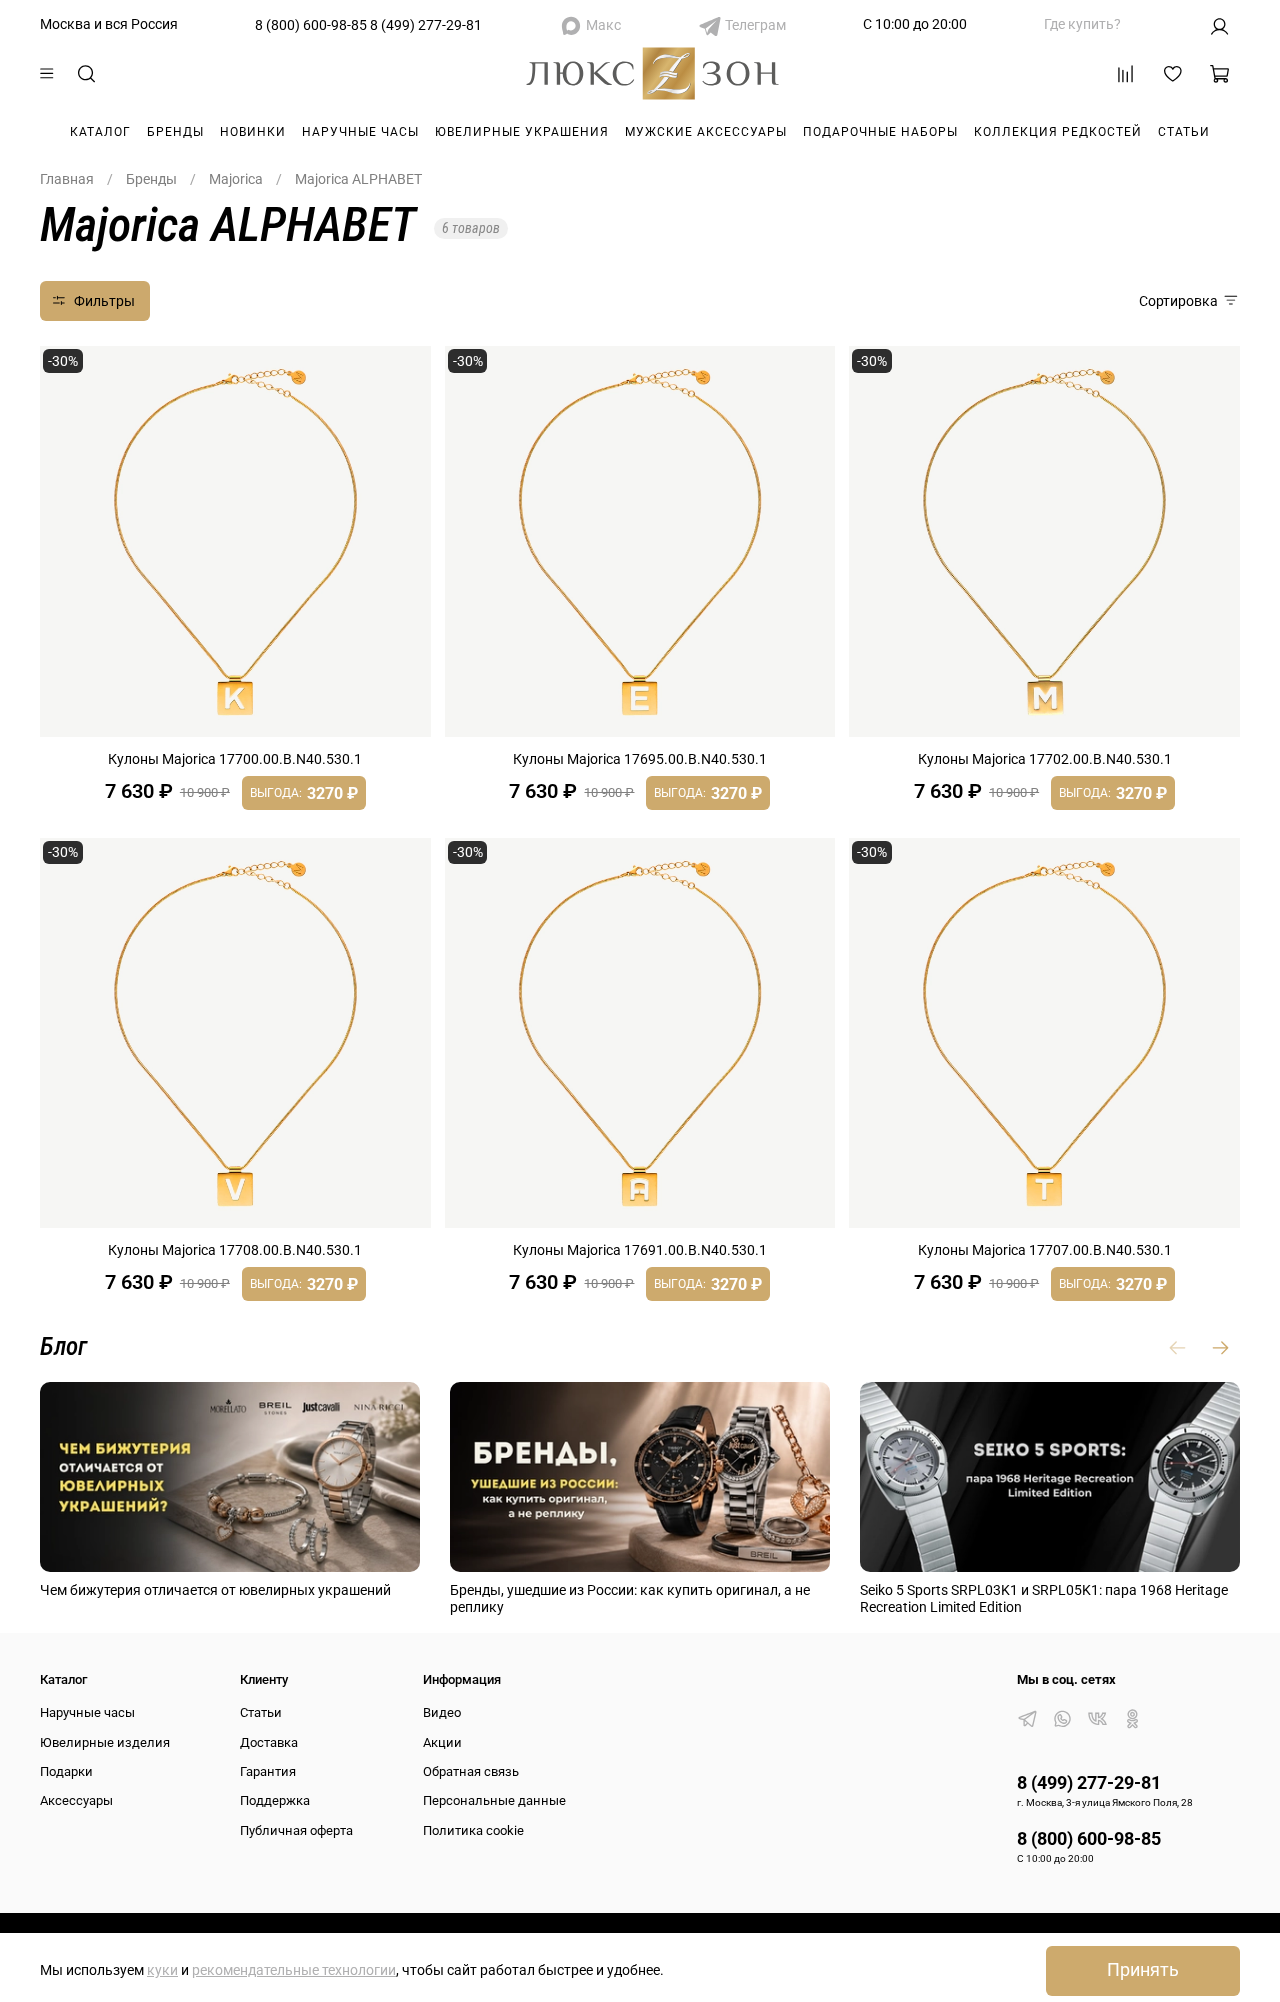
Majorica (236, 179)
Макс (603, 25)
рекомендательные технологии (294, 1970)
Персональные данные (494, 1800)
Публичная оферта (296, 1830)
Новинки (253, 132)
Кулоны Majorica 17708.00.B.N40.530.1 (235, 1250)
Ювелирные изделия (105, 1742)
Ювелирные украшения (522, 132)
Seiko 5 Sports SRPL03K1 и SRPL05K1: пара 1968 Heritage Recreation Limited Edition (1044, 1598)
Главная (67, 179)
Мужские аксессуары (706, 132)
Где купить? (1082, 24)
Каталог (100, 132)
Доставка (269, 1742)
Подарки (66, 1771)
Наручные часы (360, 132)
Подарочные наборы (880, 132)
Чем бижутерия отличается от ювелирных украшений (215, 1590)
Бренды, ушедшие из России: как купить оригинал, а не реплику (630, 1598)
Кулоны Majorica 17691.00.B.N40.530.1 (640, 1250)
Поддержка (275, 1800)
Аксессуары (76, 1800)
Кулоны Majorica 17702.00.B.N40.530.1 (1045, 759)
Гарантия (268, 1771)
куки (162, 1970)
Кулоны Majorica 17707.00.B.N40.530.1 (1045, 1250)
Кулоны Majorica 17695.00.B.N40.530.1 (640, 759)
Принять (1143, 1970)
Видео (442, 1712)
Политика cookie (473, 1830)
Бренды (175, 132)
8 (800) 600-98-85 (311, 25)
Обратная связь (471, 1771)
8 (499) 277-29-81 (426, 25)
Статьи (1184, 132)
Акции (442, 1742)
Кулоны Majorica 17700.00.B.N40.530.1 (235, 759)
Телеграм (755, 25)
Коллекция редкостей (1058, 132)
